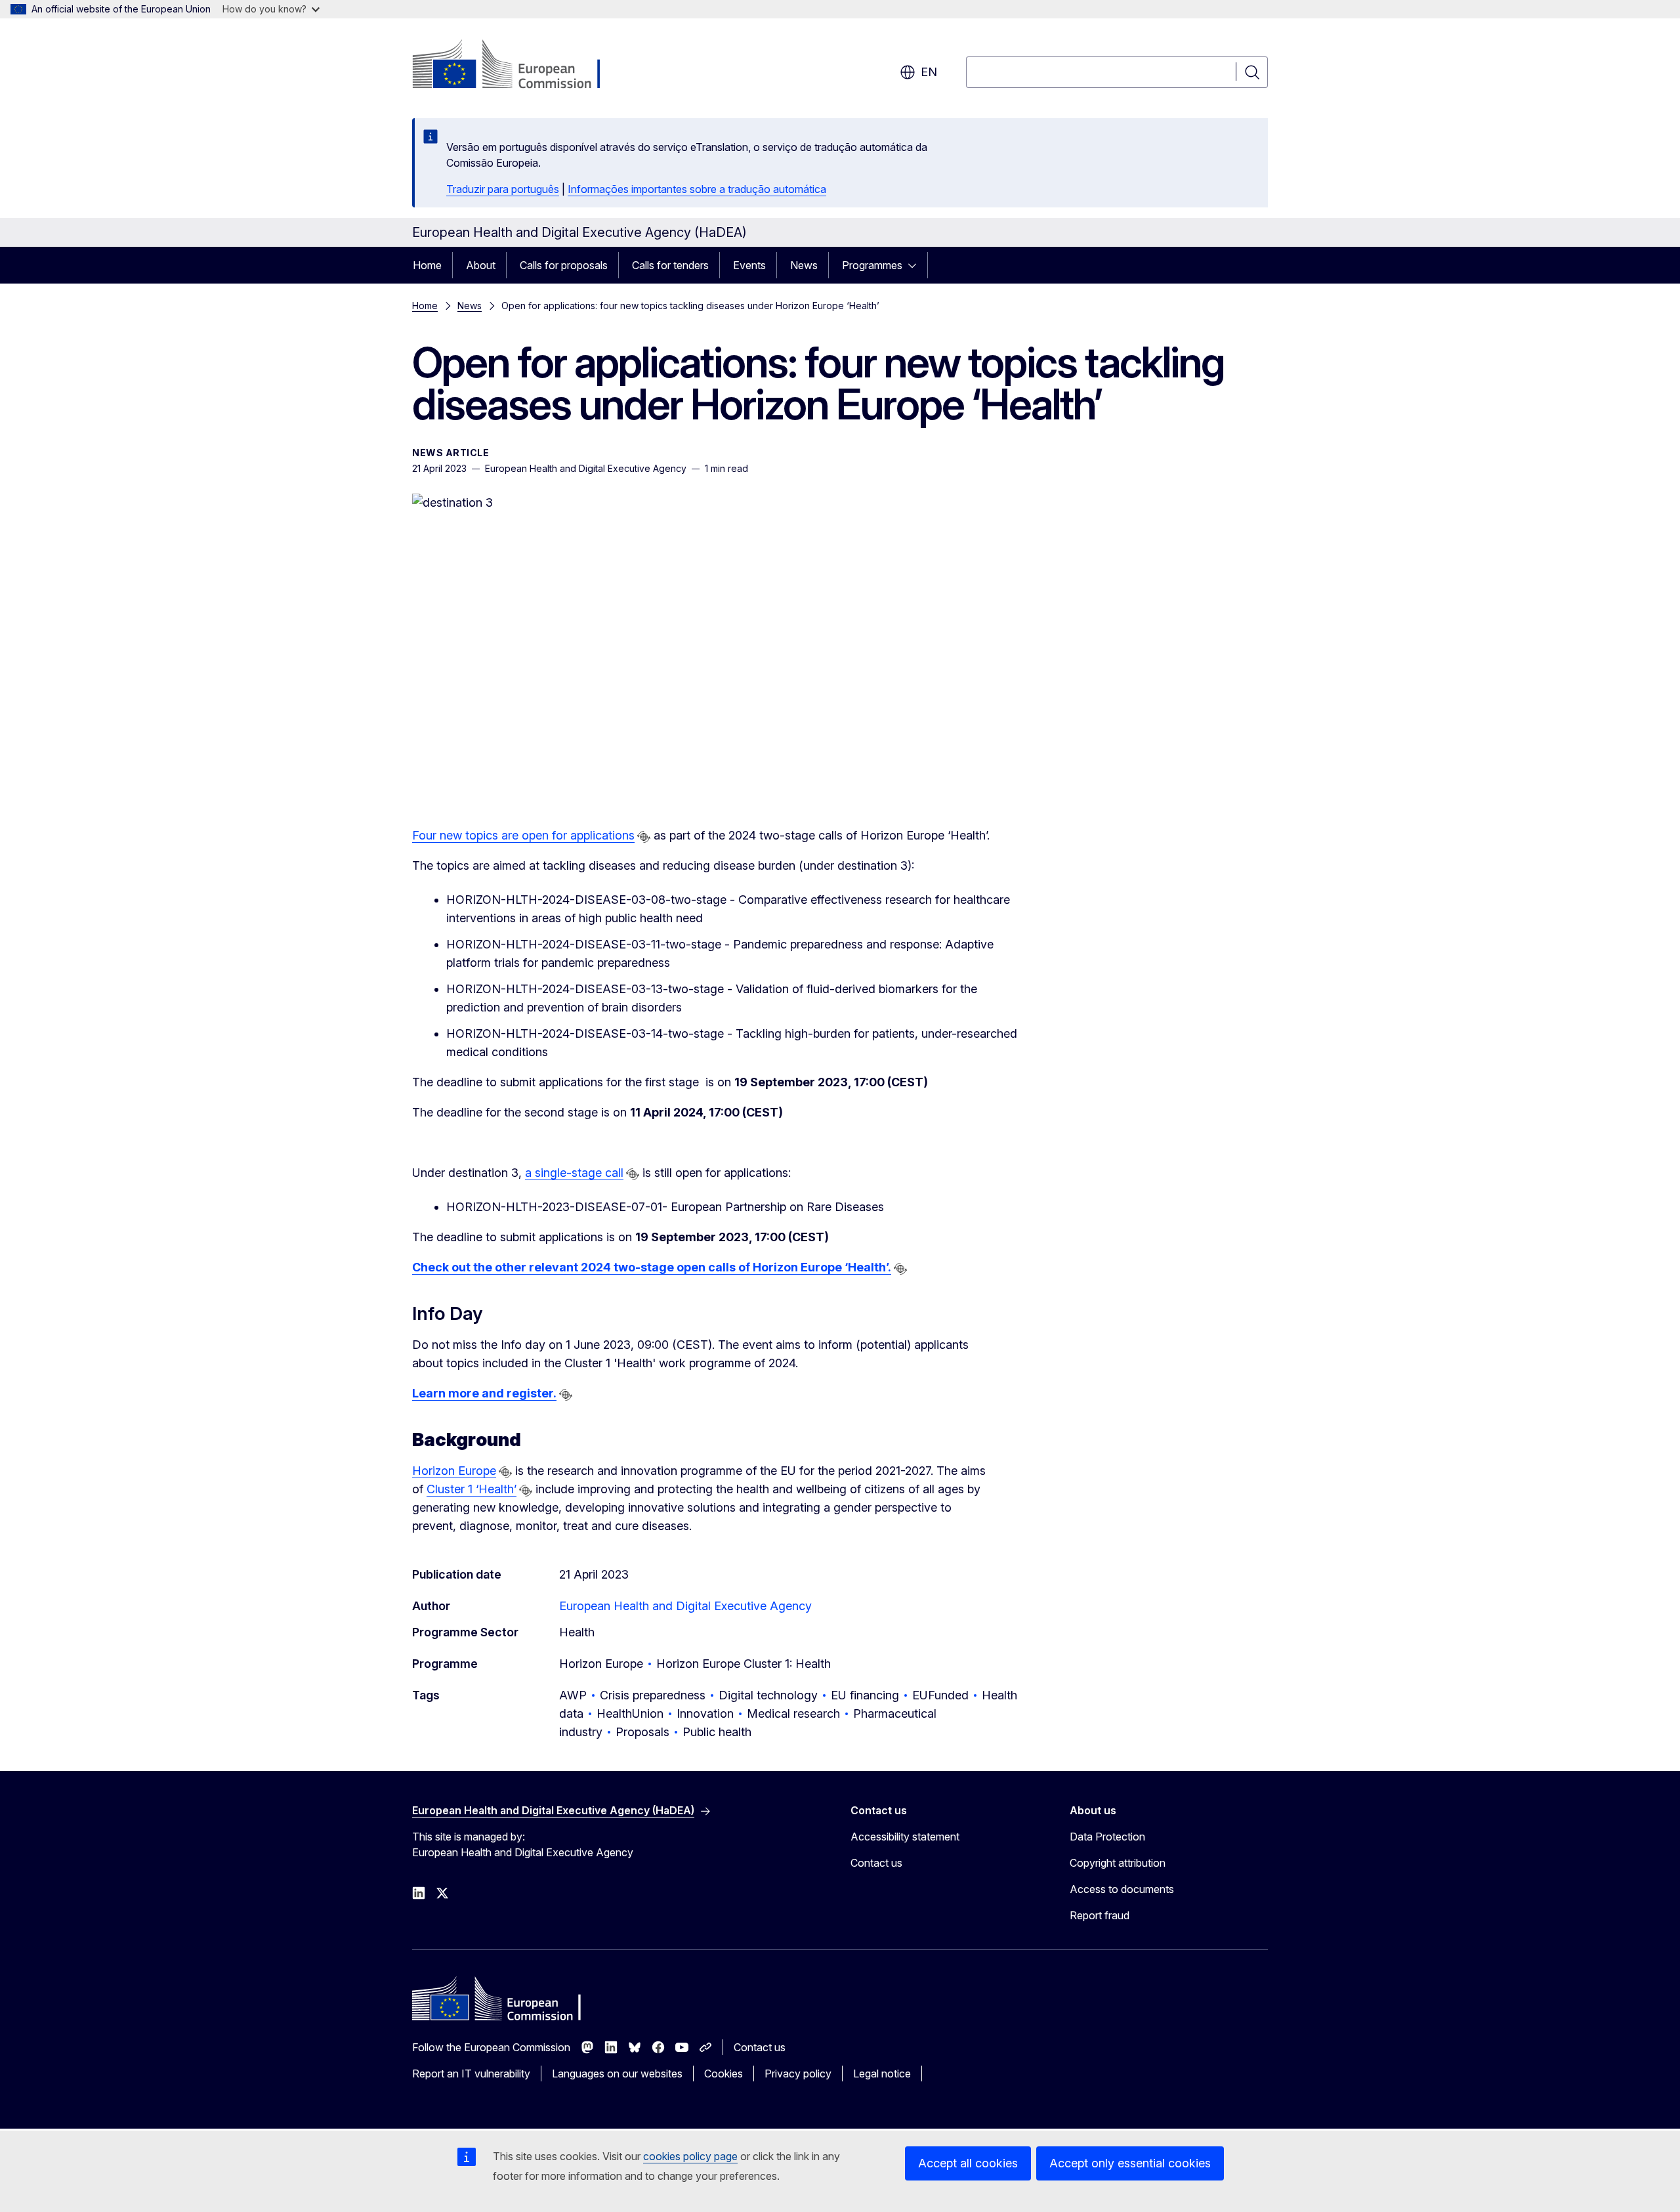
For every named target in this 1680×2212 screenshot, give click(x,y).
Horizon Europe (454, 1471)
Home (427, 265)
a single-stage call (574, 1173)
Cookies (724, 2074)
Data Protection (1107, 1837)
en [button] (929, 72)
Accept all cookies (968, 2163)
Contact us (876, 1863)
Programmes (872, 265)
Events (749, 265)
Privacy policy (798, 2074)
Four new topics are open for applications (523, 835)
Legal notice (882, 2074)
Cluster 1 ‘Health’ (472, 1489)
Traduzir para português (503, 189)
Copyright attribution (1118, 1863)
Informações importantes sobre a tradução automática (697, 189)
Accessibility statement (905, 1837)
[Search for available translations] (644, 837)
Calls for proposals (564, 265)
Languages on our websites (617, 2074)
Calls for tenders (670, 265)
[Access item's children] (916, 265)
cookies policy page (690, 2156)
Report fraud (1100, 1915)
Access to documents (1122, 1889)
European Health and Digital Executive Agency (685, 1606)
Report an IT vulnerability (471, 2074)
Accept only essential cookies (1130, 2163)
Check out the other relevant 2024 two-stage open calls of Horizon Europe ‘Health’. (652, 1267)
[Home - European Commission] (518, 66)
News (804, 265)
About (481, 265)
